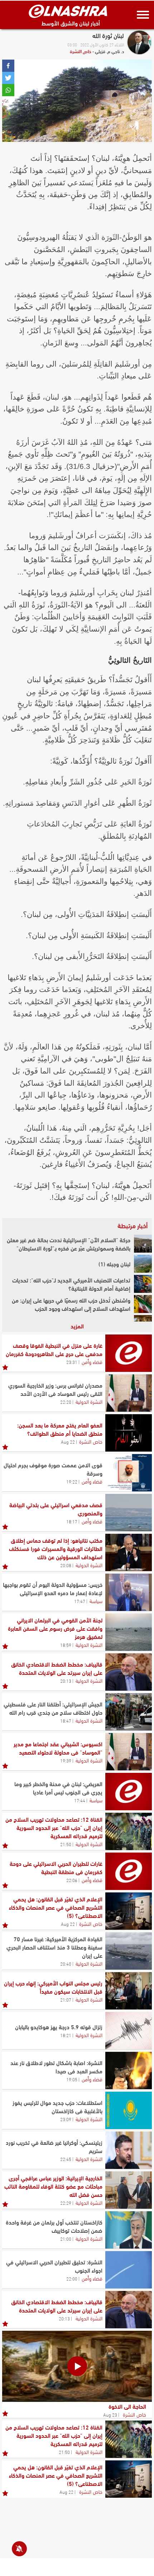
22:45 (66, 2159)
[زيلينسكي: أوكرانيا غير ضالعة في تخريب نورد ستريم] (129, 2150)
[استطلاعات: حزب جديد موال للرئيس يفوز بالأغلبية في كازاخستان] (129, 2110)
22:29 (66, 2203)
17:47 (80, 1601)
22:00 (72, 2278)
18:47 (66, 1720)
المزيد (77, 1326)
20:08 (66, 1565)
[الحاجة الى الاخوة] (77, 2366)
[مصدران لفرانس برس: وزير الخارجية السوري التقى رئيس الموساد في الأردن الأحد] (129, 1393)
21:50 (66, 1844)
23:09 (66, 2119)
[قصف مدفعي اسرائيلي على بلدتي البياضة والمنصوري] (129, 1513)
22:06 (72, 1880)
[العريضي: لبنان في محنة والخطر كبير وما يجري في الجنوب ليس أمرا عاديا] (129, 1792)
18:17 (72, 1521)
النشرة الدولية (89, 1401)
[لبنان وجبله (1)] (143, 1264)
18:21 (66, 2035)
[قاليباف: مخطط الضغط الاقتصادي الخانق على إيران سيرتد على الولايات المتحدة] (129, 1672)
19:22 (72, 1481)
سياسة (96, 1601)
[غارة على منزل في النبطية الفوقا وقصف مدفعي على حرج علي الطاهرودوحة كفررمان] (129, 1353)
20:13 (66, 1681)
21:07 (66, 1999)
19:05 (72, 2079)
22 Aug (68, 1441)
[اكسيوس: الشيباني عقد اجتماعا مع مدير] (129, 1752)
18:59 (66, 1645)
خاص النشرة (81, 51)
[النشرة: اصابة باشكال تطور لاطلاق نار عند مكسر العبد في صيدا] (129, 2070)
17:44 (80, 1800)
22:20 (66, 1402)
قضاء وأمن (92, 1361)
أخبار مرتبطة (133, 1225)
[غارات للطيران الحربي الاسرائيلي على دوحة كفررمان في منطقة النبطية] (129, 1871)
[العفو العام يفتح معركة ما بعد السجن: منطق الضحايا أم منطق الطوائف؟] (129, 1433)
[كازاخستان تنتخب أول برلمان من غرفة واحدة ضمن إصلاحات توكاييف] (129, 2230)
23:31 (72, 1362)
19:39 (66, 1760)
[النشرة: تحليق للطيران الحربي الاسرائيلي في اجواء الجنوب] (129, 2270)
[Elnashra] (68, 11)
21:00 (66, 2239)
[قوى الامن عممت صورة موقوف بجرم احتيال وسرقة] (129, 1473)
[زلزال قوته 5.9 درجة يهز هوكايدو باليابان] (129, 2031)
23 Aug (110, 2414)
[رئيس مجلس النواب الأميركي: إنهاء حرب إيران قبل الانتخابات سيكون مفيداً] (129, 1991)
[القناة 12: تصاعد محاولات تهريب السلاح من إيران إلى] (129, 1831)
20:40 (66, 1964)
